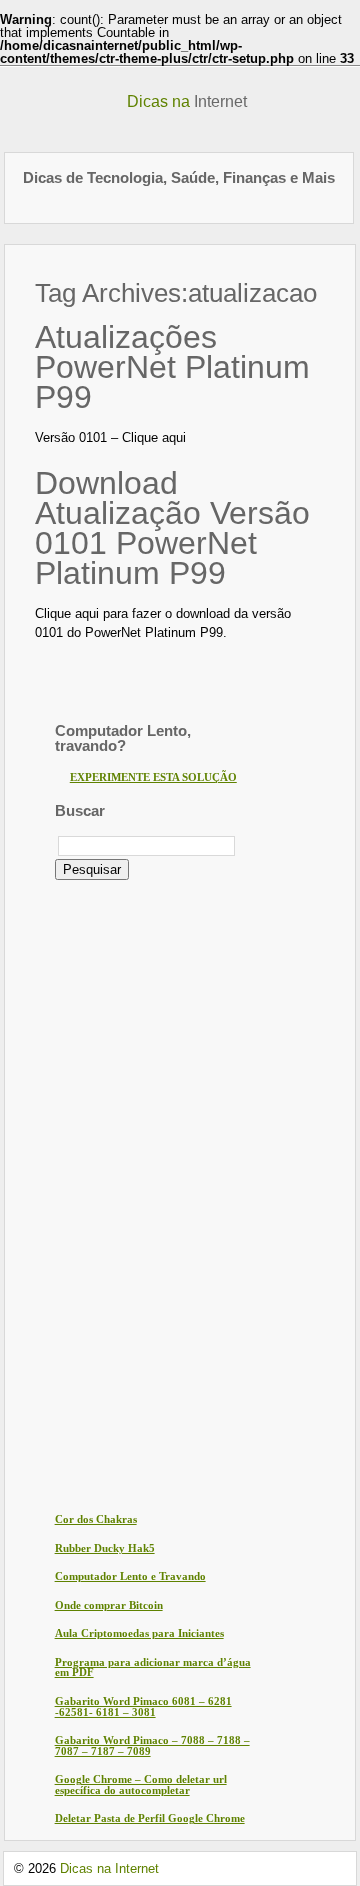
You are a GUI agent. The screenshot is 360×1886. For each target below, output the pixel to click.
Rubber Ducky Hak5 (105, 1548)
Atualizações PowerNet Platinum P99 (172, 367)
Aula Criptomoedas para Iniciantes (139, 1633)
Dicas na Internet (109, 1868)
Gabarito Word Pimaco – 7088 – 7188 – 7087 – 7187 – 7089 (152, 1746)
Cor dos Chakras (96, 1519)
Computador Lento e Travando (130, 1576)
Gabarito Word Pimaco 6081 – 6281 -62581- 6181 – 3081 (143, 1707)
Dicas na (187, 101)
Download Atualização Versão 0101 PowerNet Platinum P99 (172, 528)
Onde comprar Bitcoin (109, 1605)
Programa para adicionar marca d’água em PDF (153, 1668)
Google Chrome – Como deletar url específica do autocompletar (141, 1785)
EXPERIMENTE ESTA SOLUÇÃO (153, 777)
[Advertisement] (135, 1195)
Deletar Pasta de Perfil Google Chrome (150, 1818)
